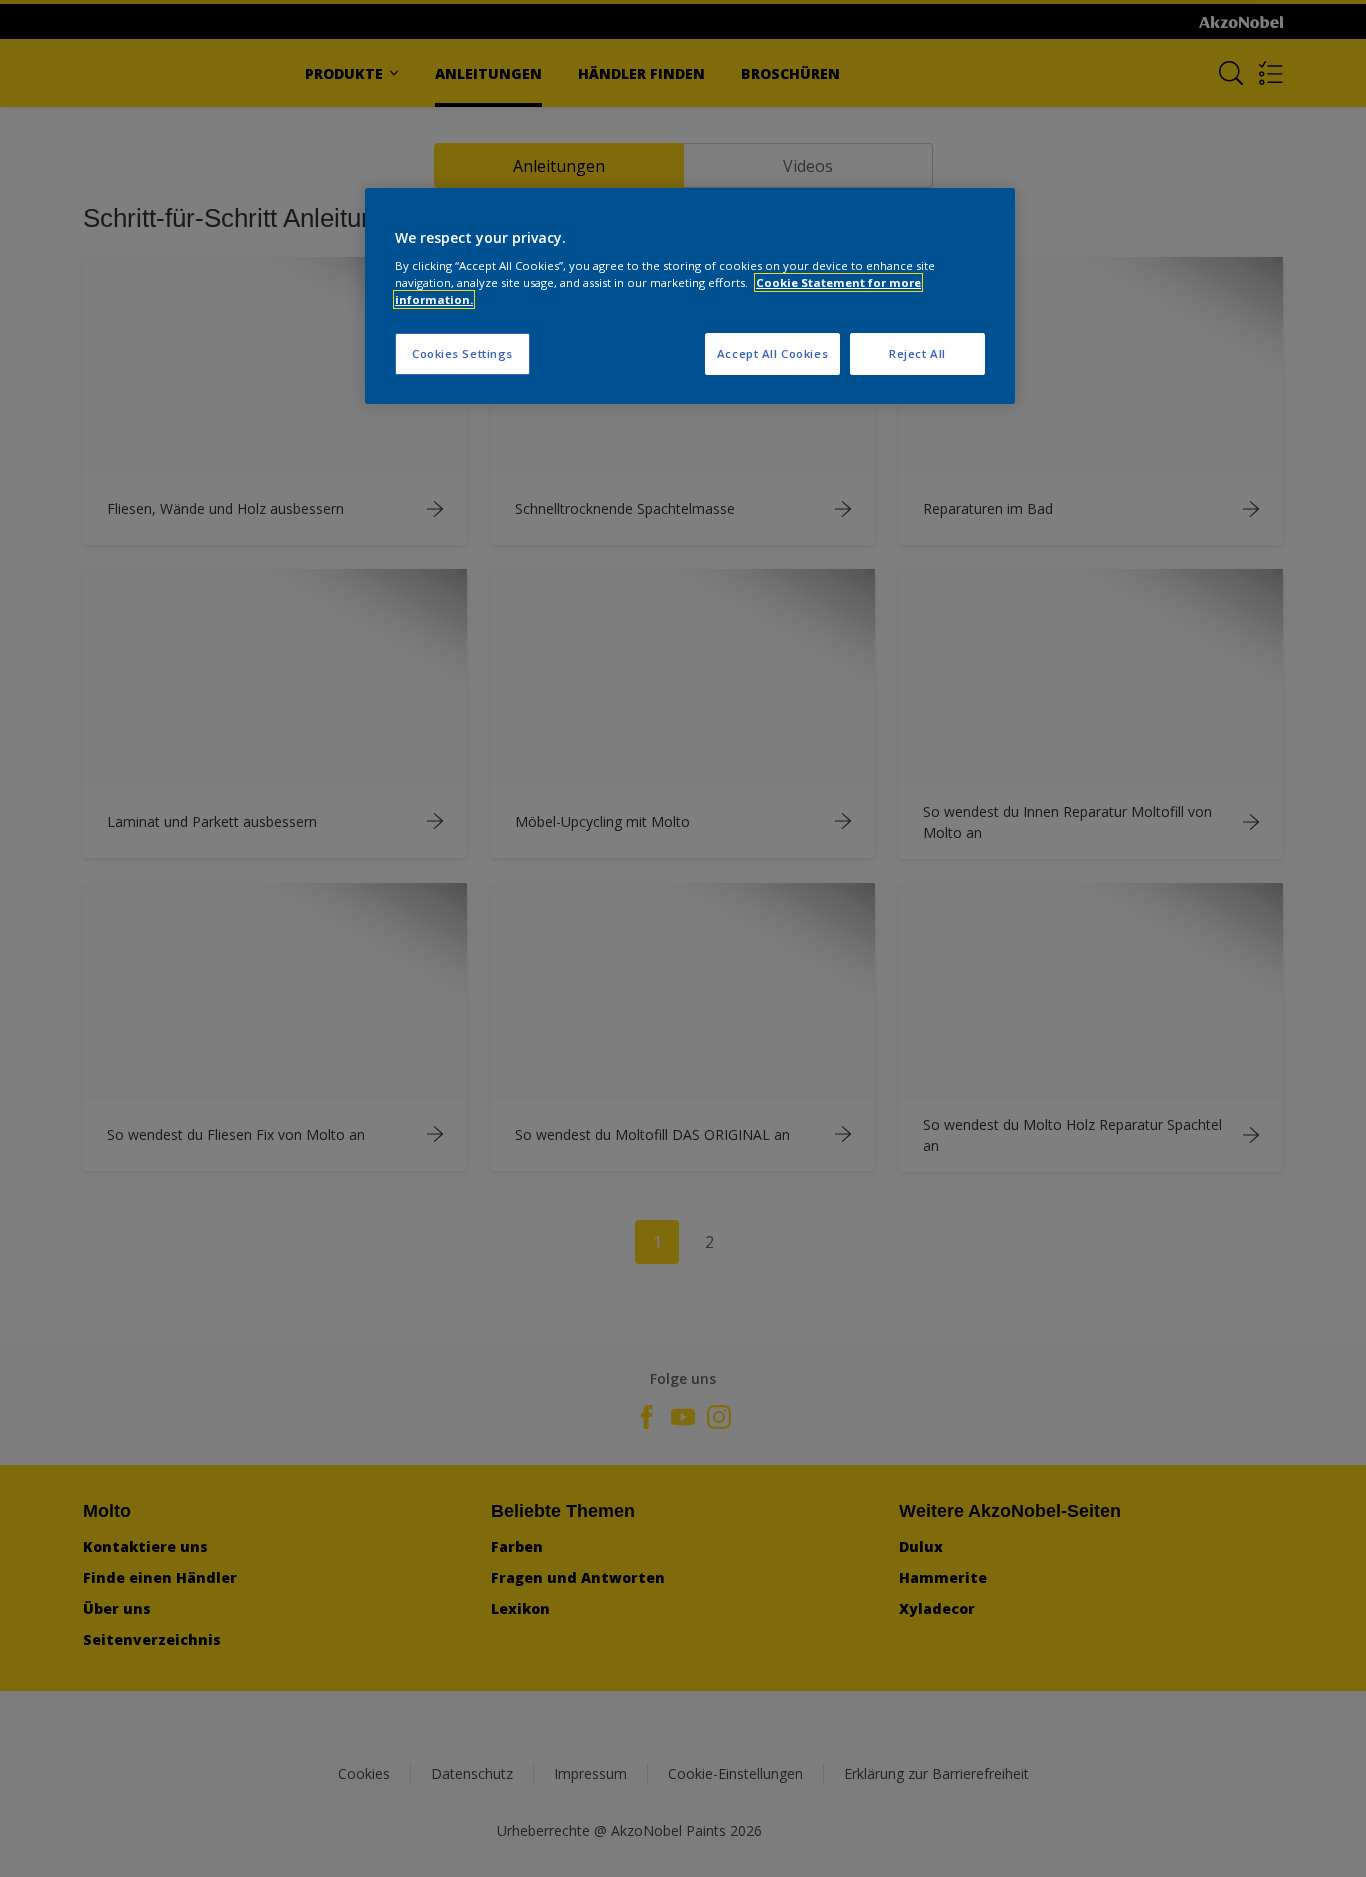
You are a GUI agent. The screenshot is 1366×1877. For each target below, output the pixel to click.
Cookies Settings (462, 353)
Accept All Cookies (772, 353)
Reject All (917, 353)
